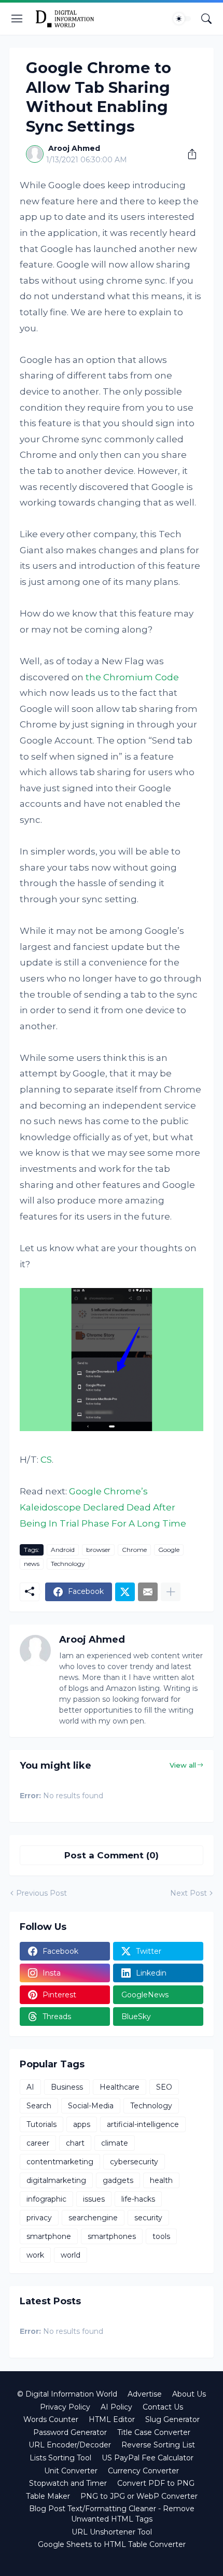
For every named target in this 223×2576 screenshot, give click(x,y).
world (71, 2255)
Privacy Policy (65, 2407)
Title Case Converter (154, 2432)
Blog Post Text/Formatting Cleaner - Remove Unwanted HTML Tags (112, 2514)
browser (98, 1550)
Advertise (145, 2394)
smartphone (49, 2236)
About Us (189, 2394)
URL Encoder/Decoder (70, 2445)
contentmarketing (60, 2162)
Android (63, 1550)
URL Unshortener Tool (112, 2532)
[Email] (148, 1592)
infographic (46, 2199)
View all (183, 1765)
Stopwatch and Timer (68, 2483)
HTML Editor (112, 2419)
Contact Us (163, 2407)
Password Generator (70, 2432)
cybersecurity (134, 2162)
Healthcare (120, 2087)
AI (30, 2087)
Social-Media (91, 2106)
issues (94, 2199)
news (32, 1564)
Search (39, 2106)
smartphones (112, 2236)
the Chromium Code (132, 677)
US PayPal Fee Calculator (148, 2458)
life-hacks (138, 2199)
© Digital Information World (67, 2394)
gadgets (118, 2180)
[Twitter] (125, 1592)
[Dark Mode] (182, 19)
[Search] (206, 19)
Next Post (189, 1893)
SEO (164, 2087)
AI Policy (116, 2407)
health (161, 2180)
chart (75, 2143)
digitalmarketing (56, 2180)
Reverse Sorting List (158, 2445)
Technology (68, 1564)
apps (82, 2124)
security (148, 2218)
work (35, 2255)
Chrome (134, 1550)
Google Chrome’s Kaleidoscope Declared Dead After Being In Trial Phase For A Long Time (103, 1507)
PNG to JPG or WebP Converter (139, 2496)
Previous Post (41, 1893)
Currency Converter (143, 2471)
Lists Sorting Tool (60, 2458)
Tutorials (41, 2124)
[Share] (188, 154)
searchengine (93, 2218)
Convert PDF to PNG (156, 2483)
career (38, 2143)
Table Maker (48, 2496)
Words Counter (51, 2419)
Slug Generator (172, 2419)
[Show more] (171, 1592)
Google (169, 1550)
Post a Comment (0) (112, 1855)
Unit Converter (71, 2471)
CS (46, 1460)
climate (115, 2143)
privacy (39, 2218)
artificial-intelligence (143, 2124)
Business (67, 2087)
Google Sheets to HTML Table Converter (112, 2544)
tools (161, 2236)
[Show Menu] (17, 19)
